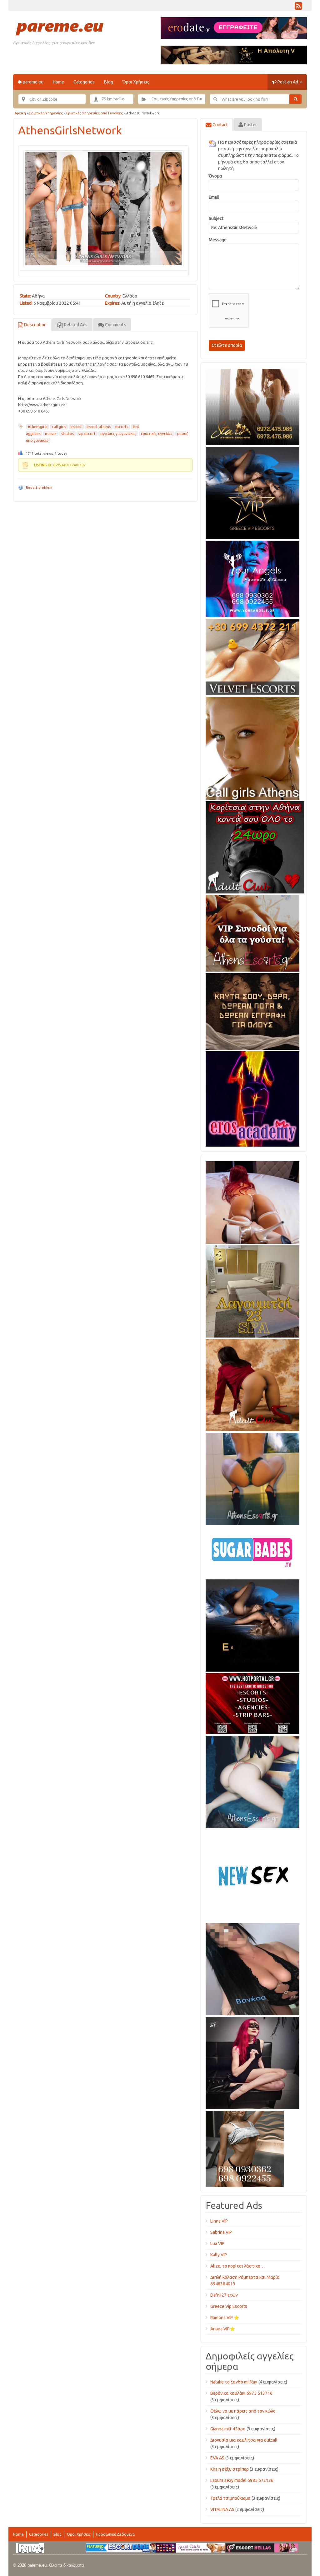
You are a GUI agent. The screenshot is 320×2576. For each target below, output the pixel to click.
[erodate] (252, 1010)
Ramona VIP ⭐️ (225, 2318)
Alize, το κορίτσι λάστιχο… (237, 2266)
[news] (252, 1874)
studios (67, 434)
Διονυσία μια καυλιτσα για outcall (244, 2440)
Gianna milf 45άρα (228, 2429)
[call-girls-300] (252, 747)
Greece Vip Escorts (229, 2306)
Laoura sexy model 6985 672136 (242, 2480)
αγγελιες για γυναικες (118, 434)
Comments (115, 325)
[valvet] (252, 656)
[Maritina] (252, 1384)
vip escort (87, 434)
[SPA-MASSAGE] (252, 1290)
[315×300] (255, 846)
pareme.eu (33, 82)
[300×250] (252, 406)
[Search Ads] (295, 99)
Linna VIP (219, 2221)
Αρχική (20, 113)
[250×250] (245, 2148)
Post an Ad (288, 82)
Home (58, 82)
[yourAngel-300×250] (252, 578)
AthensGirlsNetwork (70, 130)
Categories (84, 82)
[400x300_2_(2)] (252, 1703)
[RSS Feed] (298, 8)
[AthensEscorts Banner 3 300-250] (252, 932)
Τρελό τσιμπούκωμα (230, 2498)
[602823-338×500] (252, 1968)
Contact (220, 125)
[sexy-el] (252, 1201)
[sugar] (252, 1551)
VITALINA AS (222, 2509)
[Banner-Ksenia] (252, 1781)
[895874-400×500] (252, 2062)
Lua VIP (217, 2243)
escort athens (99, 427)
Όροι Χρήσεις (136, 82)
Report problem (39, 488)
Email (214, 197)
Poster (250, 125)
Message (218, 240)
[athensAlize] (252, 1478)
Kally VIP (219, 2255)
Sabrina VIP (221, 2232)
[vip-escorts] (252, 492)
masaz (51, 434)
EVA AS (217, 2458)
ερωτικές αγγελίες (157, 434)
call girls (59, 427)
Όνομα (215, 176)
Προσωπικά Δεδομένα (115, 2534)
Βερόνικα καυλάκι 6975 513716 (241, 2393)
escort (76, 427)
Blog (109, 82)
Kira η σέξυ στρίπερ (230, 2469)
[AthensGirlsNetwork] (103, 209)
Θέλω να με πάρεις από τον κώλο (243, 2411)
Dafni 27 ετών (224, 2295)
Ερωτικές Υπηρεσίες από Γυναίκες (95, 113)
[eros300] (252, 1098)
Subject (216, 218)
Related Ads (75, 325)
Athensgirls (37, 427)
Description (35, 325)
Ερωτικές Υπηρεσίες (46, 113)
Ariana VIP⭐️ (223, 2329)
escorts (122, 427)
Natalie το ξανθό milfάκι (234, 2382)
